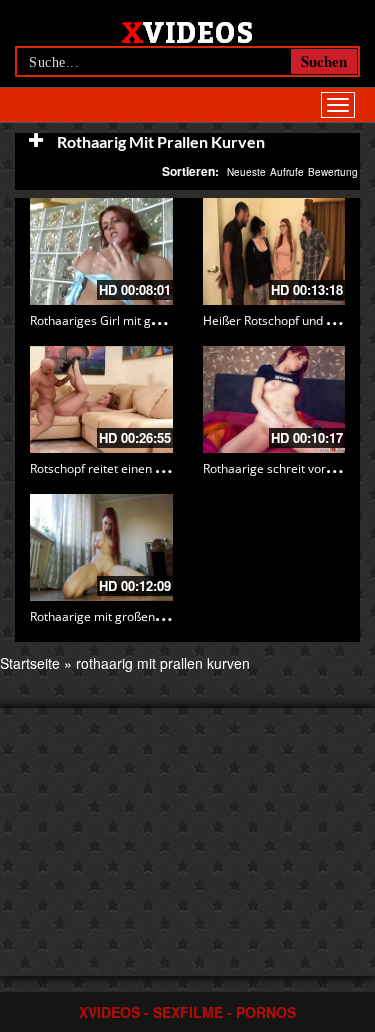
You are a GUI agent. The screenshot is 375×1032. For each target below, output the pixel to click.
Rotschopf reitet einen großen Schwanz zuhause (163, 468)
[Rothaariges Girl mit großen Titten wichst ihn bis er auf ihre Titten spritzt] (101, 251)
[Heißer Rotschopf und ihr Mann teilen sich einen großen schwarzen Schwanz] (274, 251)
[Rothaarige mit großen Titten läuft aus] (101, 547)
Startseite (30, 663)
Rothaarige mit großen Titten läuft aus (135, 616)
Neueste (246, 172)
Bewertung (333, 172)
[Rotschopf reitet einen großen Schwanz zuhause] (101, 399)
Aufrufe (287, 172)
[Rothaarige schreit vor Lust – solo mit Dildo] (274, 399)
